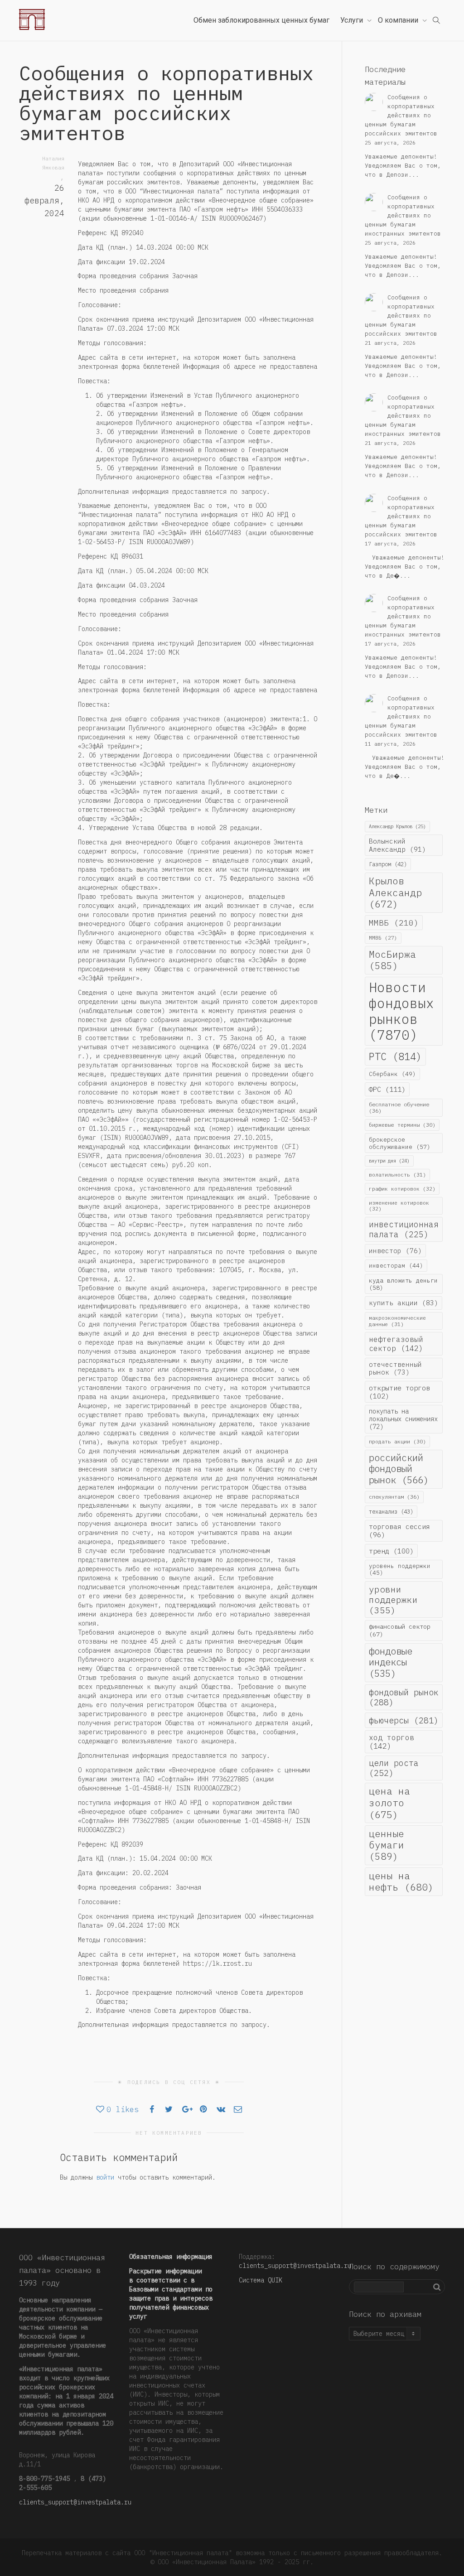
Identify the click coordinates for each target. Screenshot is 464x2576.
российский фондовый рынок (399, 1469)
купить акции (404, 1303)
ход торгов (391, 1742)
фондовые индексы (391, 1662)
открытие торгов (399, 1392)
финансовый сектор (400, 1630)
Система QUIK (261, 2280)
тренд (391, 1551)
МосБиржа (392, 960)
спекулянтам (394, 1497)
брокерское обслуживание (400, 1143)
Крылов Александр (395, 892)
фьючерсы (404, 1720)
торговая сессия (399, 1531)
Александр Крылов (397, 826)
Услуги (353, 20)
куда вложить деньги (403, 1284)
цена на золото (389, 1802)
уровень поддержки (400, 1569)
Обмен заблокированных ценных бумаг (261, 20)
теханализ (391, 1511)
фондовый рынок (404, 1697)
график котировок (402, 1189)
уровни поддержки (393, 1599)
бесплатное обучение (399, 1107)
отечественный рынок (395, 1368)
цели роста (394, 1768)
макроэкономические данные (397, 1321)
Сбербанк (392, 1074)
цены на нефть (401, 1881)
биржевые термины (402, 1125)
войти (105, 2177)
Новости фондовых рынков (401, 1011)
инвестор (395, 1251)
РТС (395, 1056)
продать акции (397, 1441)
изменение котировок (399, 1206)
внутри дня (389, 1161)
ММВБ (394, 923)
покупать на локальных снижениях (403, 1419)
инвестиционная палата (404, 1229)
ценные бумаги (387, 1845)
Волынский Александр (397, 845)
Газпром (388, 864)
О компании (399, 20)
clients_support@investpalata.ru (75, 2502)
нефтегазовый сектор (396, 1343)
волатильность (397, 1175)
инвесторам (396, 1265)
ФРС (387, 1089)
